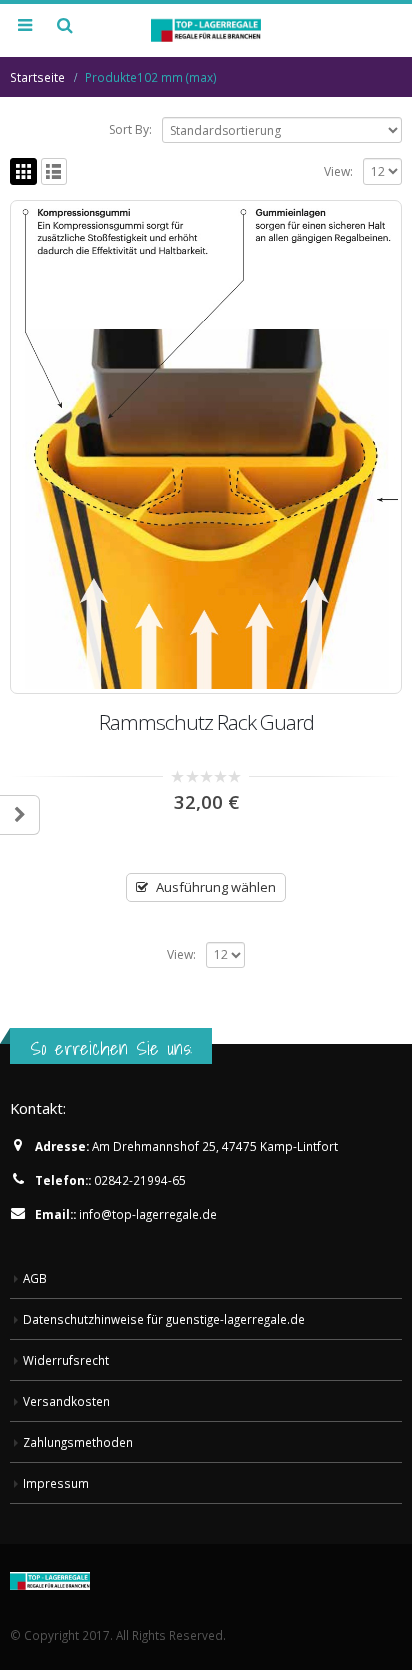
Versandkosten (66, 1401)
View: (338, 171)
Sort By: (130, 129)
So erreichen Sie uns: (111, 1048)
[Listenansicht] (54, 171)
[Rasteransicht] (23, 171)
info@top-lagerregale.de (148, 1214)
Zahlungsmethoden (78, 1442)
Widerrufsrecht (66, 1360)
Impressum (56, 1483)
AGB (35, 1278)
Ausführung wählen (216, 887)
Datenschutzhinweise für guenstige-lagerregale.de (164, 1319)
